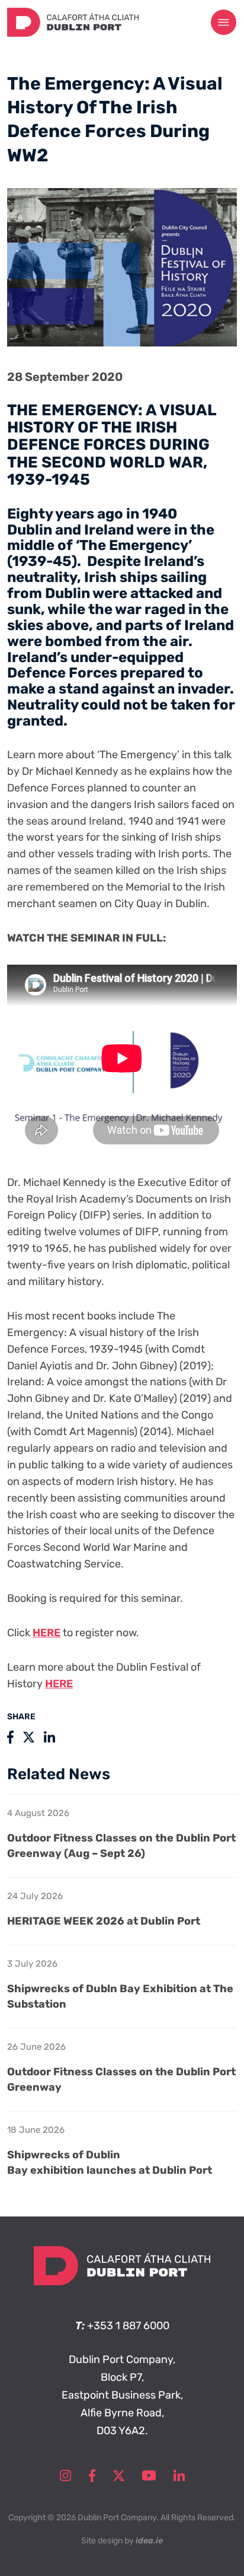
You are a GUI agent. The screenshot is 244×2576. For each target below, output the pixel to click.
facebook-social (92, 2476)
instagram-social (65, 2476)
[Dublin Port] (73, 33)
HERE (46, 1633)
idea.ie (149, 2541)
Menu (224, 23)
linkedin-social (179, 2476)
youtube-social (149, 2476)
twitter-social (119, 2476)
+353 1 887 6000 (128, 2326)
